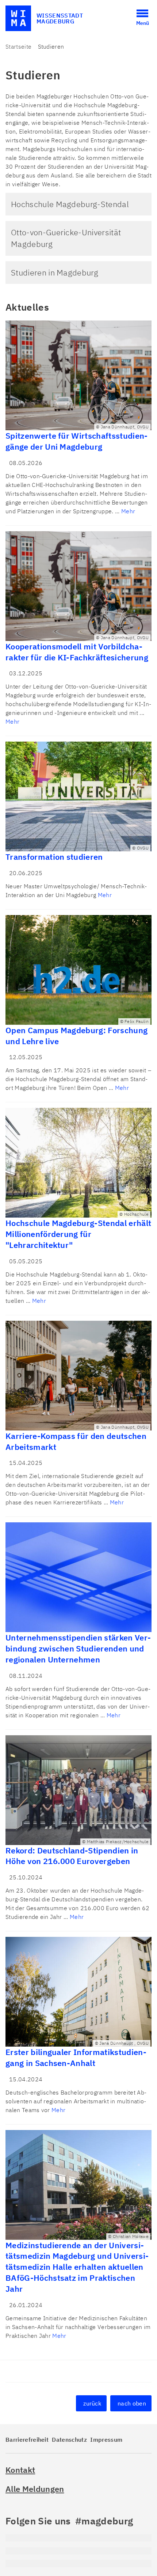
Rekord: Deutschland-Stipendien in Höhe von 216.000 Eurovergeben (72, 1856)
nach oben (132, 2403)
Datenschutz (69, 2440)
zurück (92, 2403)
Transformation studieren (54, 857)
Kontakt (20, 2470)
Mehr (128, 511)
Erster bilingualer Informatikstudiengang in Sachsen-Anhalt (76, 2057)
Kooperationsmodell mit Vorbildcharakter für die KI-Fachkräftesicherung (77, 652)
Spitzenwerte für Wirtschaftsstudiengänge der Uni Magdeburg (76, 441)
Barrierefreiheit (27, 2440)
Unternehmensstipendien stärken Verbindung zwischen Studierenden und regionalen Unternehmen (78, 1648)
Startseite (18, 46)
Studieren (51, 46)
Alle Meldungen (35, 2489)
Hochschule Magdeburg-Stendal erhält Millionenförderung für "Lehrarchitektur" (78, 1234)
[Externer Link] (78, 2538)
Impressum (106, 2440)
